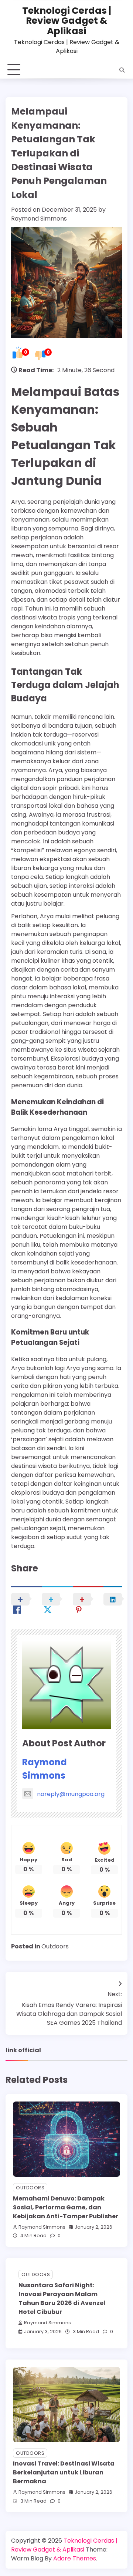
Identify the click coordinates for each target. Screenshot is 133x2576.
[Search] (122, 70)
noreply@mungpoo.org (71, 1794)
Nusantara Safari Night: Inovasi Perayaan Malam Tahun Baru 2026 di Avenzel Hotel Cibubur (62, 2299)
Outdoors (55, 1946)
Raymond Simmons (39, 219)
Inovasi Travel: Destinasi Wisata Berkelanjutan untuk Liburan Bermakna (64, 2472)
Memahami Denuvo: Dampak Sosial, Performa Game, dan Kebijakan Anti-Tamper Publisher (66, 2207)
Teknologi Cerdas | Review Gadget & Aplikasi (67, 21)
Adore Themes (75, 2558)
